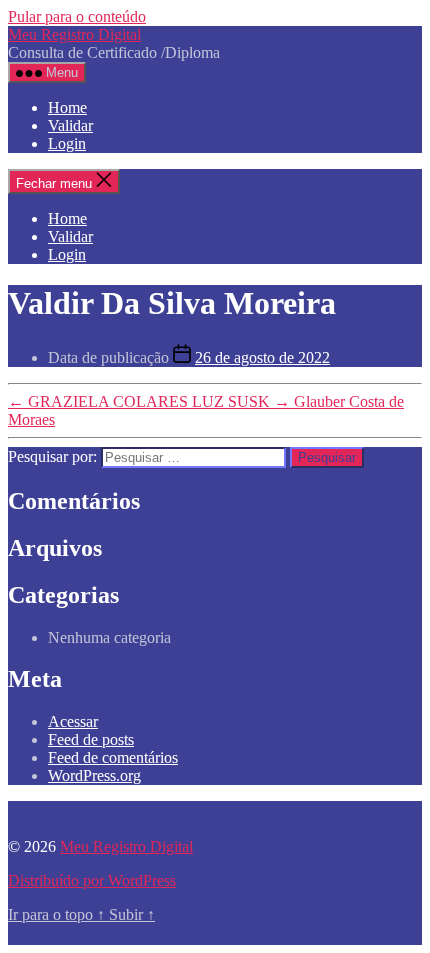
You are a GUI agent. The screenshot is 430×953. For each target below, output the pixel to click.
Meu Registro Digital (74, 34)
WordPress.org (94, 775)
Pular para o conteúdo (77, 16)
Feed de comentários (113, 757)
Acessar (73, 721)
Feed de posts (91, 739)
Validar (70, 125)
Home (67, 107)
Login (67, 143)
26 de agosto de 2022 (262, 357)
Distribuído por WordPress (92, 880)
